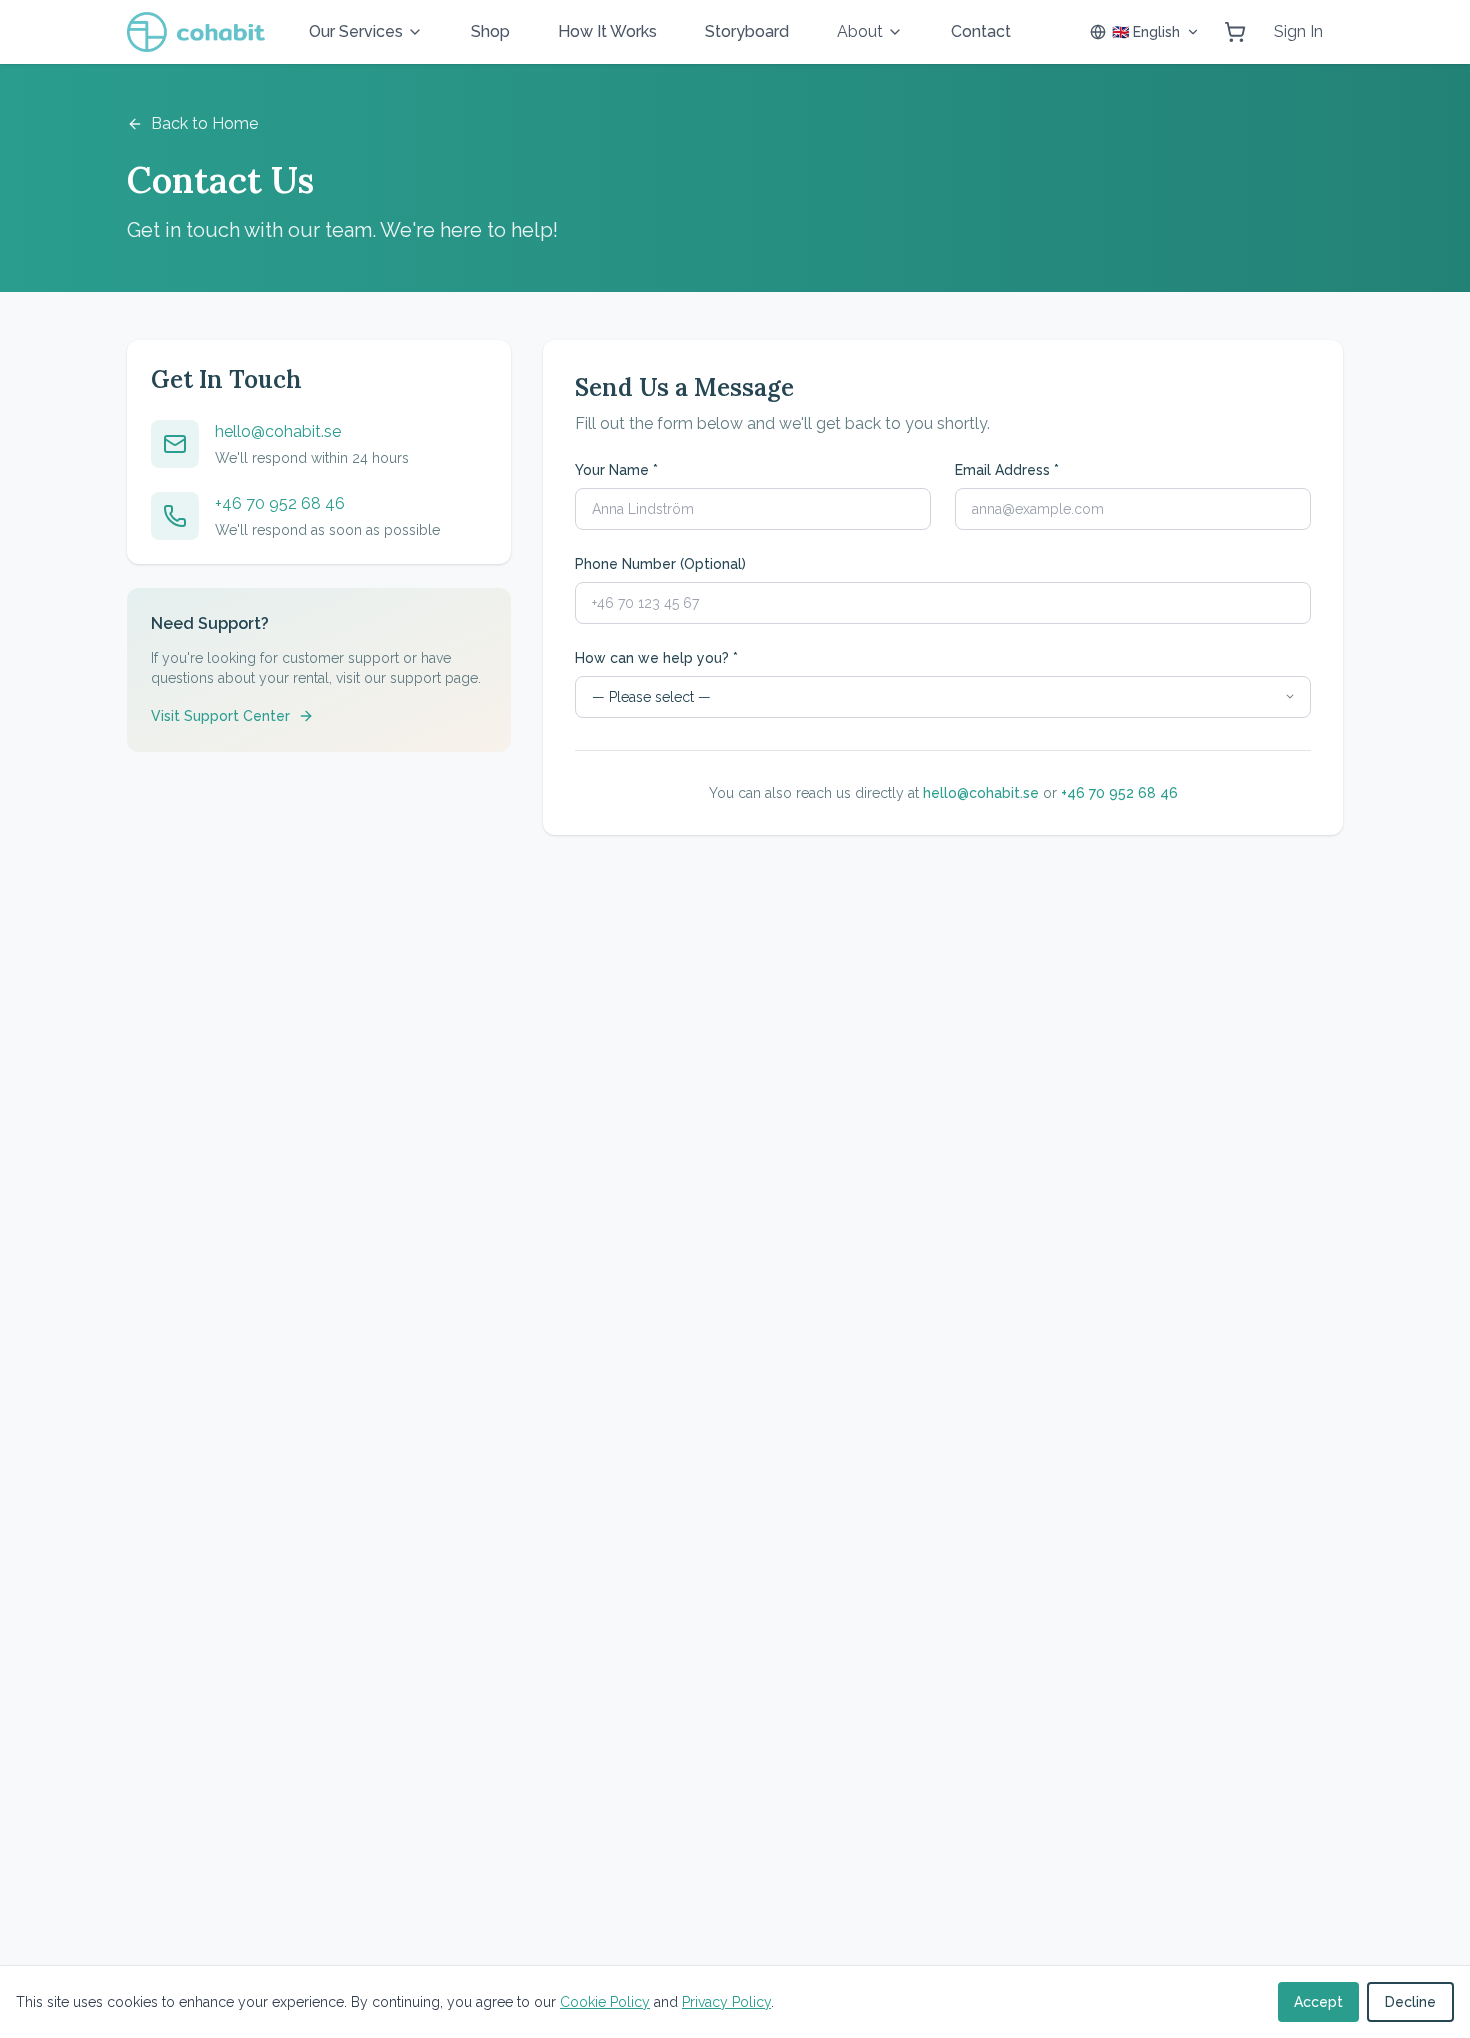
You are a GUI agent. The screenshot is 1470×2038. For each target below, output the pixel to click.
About (860, 31)
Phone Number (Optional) (660, 564)
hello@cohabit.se (278, 431)
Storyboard (747, 31)
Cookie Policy (605, 2002)
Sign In (1298, 31)
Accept (1318, 2002)
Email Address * (1007, 470)
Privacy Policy (726, 2002)
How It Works (607, 31)
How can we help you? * (656, 658)
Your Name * (616, 470)
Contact (981, 31)
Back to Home (204, 123)
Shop (490, 31)
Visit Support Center (220, 716)
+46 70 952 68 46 (280, 503)
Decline (1410, 2002)
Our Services (356, 31)
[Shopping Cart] (1235, 32)
